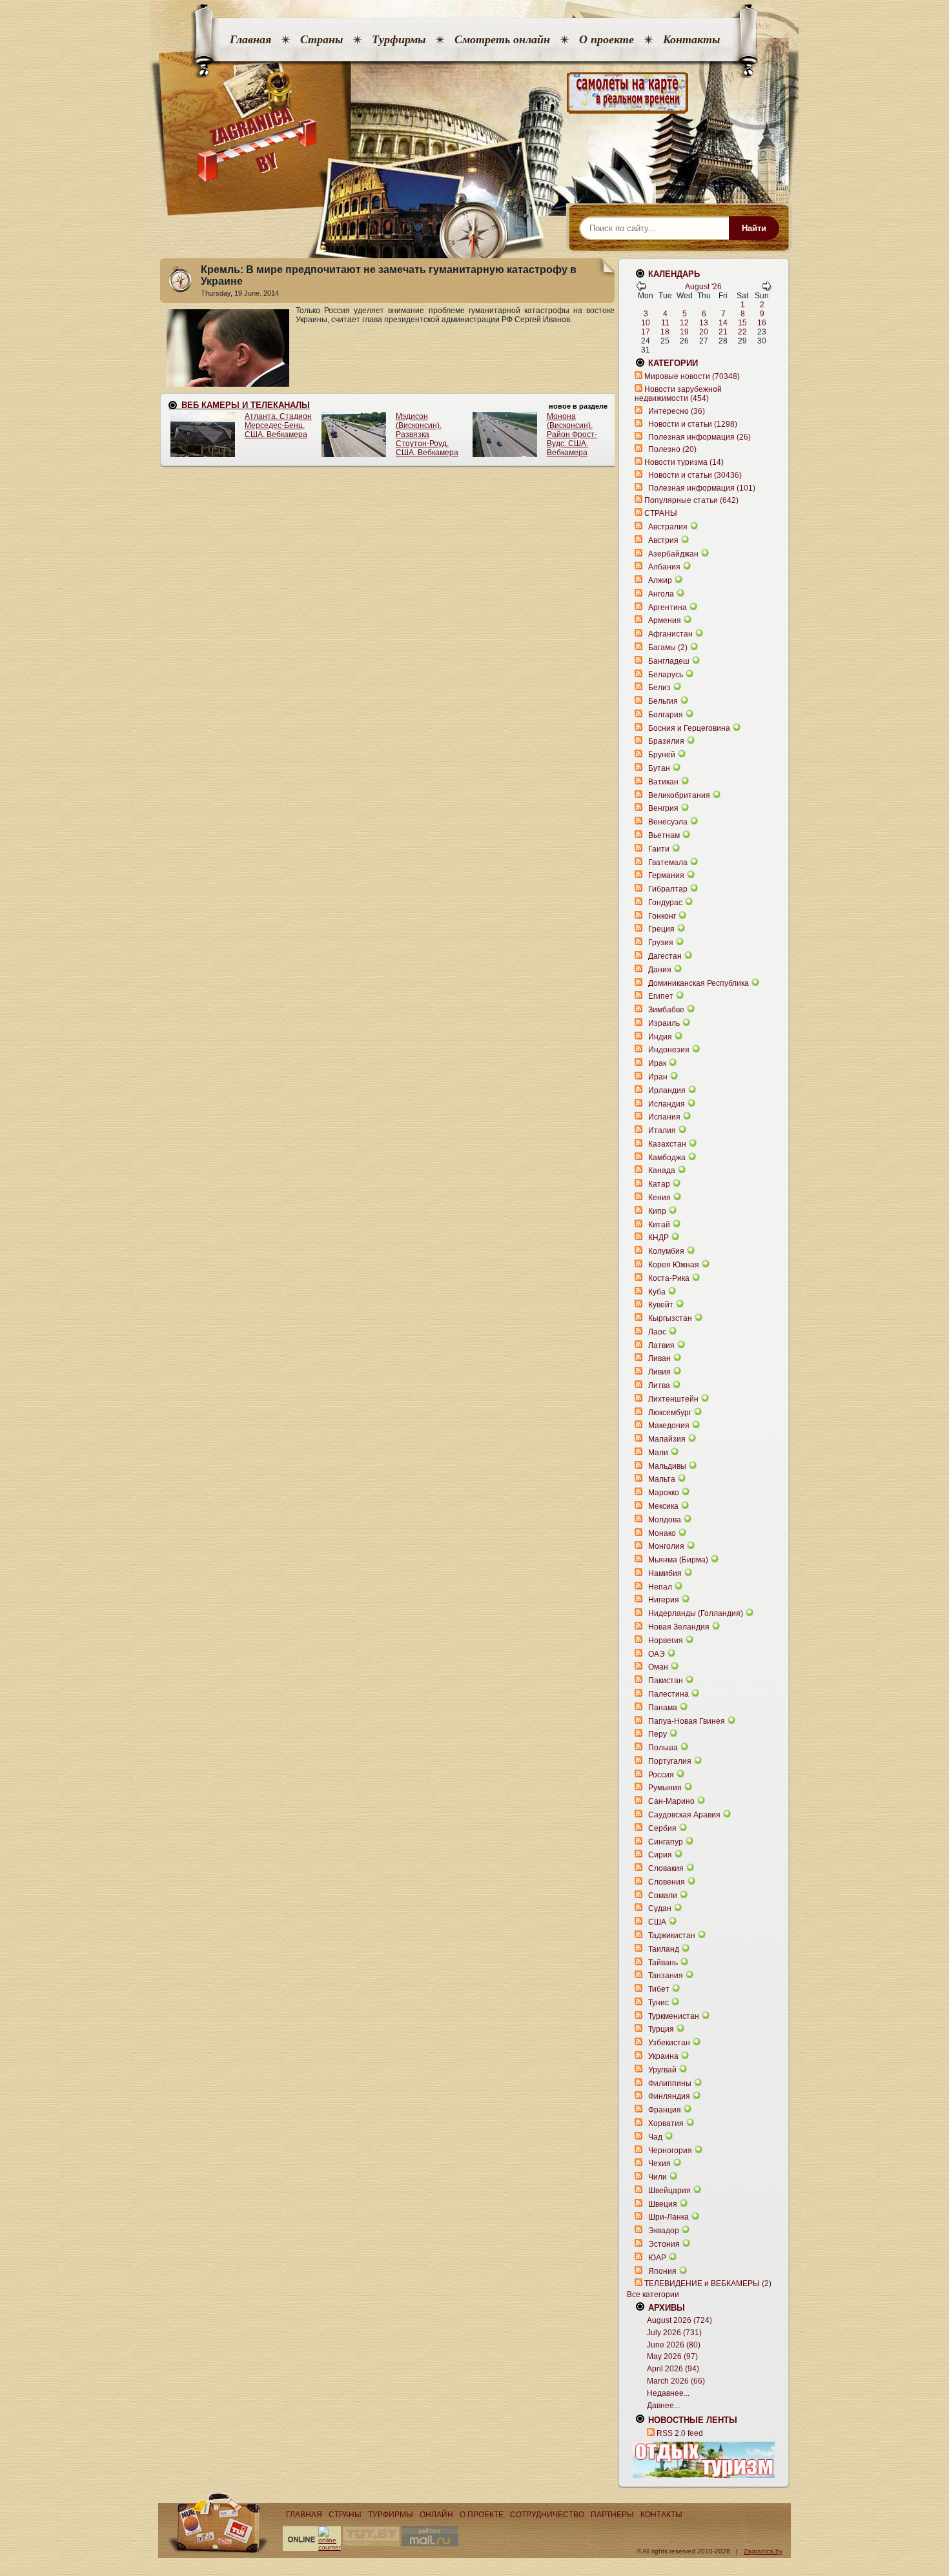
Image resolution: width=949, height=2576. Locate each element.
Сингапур (666, 1842)
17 (646, 332)
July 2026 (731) (674, 2333)
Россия (661, 1775)
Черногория (670, 2151)
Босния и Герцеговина (689, 728)
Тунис (658, 2003)
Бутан (659, 768)
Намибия (665, 1573)
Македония (669, 1426)
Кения (659, 1198)
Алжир (660, 580)
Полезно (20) (672, 449)
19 (684, 332)
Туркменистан (674, 2016)
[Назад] (641, 289)
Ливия (659, 1372)
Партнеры (612, 2515)
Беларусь (666, 675)
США (657, 1922)
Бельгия (663, 701)
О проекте (607, 39)
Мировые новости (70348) (692, 376)
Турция (661, 2029)
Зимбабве (666, 1010)
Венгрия (663, 808)
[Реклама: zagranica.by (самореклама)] (704, 2460)
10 (646, 323)
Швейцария (669, 2191)
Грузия (661, 943)
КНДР (658, 1238)
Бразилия (666, 741)
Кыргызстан (670, 1318)
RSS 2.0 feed (680, 2433)
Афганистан (670, 634)
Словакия (666, 1868)
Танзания (666, 1976)
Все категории (653, 2295)
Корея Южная (674, 1265)
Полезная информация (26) (699, 437)
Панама (663, 1708)
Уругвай (662, 2070)
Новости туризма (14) (684, 462)
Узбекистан (669, 2043)
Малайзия (667, 1439)
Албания (664, 567)
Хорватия (666, 2123)
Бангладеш (669, 661)
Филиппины (670, 2083)
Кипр (657, 1211)
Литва (659, 1385)
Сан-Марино (671, 1801)
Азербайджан (673, 554)
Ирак (657, 1063)
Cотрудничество (547, 2515)
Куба (657, 1292)
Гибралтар (668, 889)
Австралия (668, 527)
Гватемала (668, 863)
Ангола (661, 594)
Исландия (668, 1104)
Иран (658, 1077)
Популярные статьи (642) (691, 500)
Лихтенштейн (673, 1399)
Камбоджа (667, 1158)
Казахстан (667, 1144)
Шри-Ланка (668, 2217)
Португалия (670, 1761)
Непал (660, 1587)
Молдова (665, 1520)
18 (665, 332)
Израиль (664, 1023)
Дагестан (665, 956)
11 (665, 323)
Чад (655, 2137)
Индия (660, 1037)
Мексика (663, 1506)
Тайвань (663, 1963)
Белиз (659, 688)
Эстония (664, 2244)
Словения (667, 1882)
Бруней (662, 755)
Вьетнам (664, 835)
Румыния (665, 1788)
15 (742, 323)
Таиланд (664, 1949)
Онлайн (436, 2515)
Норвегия (666, 1641)
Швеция (663, 2204)
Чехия (659, 2163)
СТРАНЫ (661, 513)
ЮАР (657, 2258)
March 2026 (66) (676, 2381)
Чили (658, 2177)
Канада (662, 1170)
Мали (658, 1453)
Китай (659, 1225)
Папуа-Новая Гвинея (687, 1721)
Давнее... (663, 2406)
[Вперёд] (766, 289)
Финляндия (669, 2096)
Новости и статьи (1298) (693, 424)
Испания (664, 1117)
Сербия (662, 1828)
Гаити (659, 849)
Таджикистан (672, 1936)
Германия (666, 875)
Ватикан (663, 782)
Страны (321, 39)
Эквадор (664, 2231)
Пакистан (666, 1681)
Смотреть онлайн (502, 39)
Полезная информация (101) (702, 488)
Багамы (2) (668, 648)
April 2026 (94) (673, 2369)
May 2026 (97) (672, 2356)
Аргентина (668, 608)
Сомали (663, 1896)
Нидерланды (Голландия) (696, 1613)
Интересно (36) (677, 411)
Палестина (668, 1694)
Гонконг (662, 916)
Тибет (659, 1989)
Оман (658, 1667)
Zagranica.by (763, 2551)
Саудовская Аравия (684, 1815)
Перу (658, 1734)
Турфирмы (399, 39)
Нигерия (664, 1600)
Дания (660, 970)
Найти (754, 228)
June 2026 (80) (674, 2345)
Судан (660, 1908)
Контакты (691, 39)
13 (704, 323)
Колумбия (666, 1251)
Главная (250, 39)
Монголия (666, 1546)
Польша (663, 1748)
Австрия (663, 540)
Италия (662, 1130)
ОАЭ (657, 1654)
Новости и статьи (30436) (695, 475)
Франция (665, 2110)
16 (762, 323)
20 (704, 332)
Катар (659, 1184)
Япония (662, 2271)
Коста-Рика (669, 1278)
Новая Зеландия (679, 1627)
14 (723, 323)
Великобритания (679, 795)
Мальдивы (667, 1466)
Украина (663, 2056)
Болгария (666, 715)
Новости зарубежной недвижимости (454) (678, 394)
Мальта (662, 1479)
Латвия (661, 1345)
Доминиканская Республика (699, 983)
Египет (661, 996)
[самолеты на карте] (474, 93)
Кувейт (661, 1305)
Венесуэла (668, 822)
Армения (665, 620)
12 (684, 323)
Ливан (659, 1358)
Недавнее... (668, 2393)
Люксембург (670, 1413)
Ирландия (667, 1090)
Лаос (657, 1332)
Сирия (660, 1855)
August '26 (703, 287)
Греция (661, 929)
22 (742, 332)
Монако (662, 1533)
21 (723, 332)
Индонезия (669, 1050)
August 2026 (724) (679, 2320)
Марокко (664, 1493)
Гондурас (665, 903)
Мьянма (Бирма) (678, 1560)
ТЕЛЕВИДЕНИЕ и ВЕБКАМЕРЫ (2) (708, 2284)
